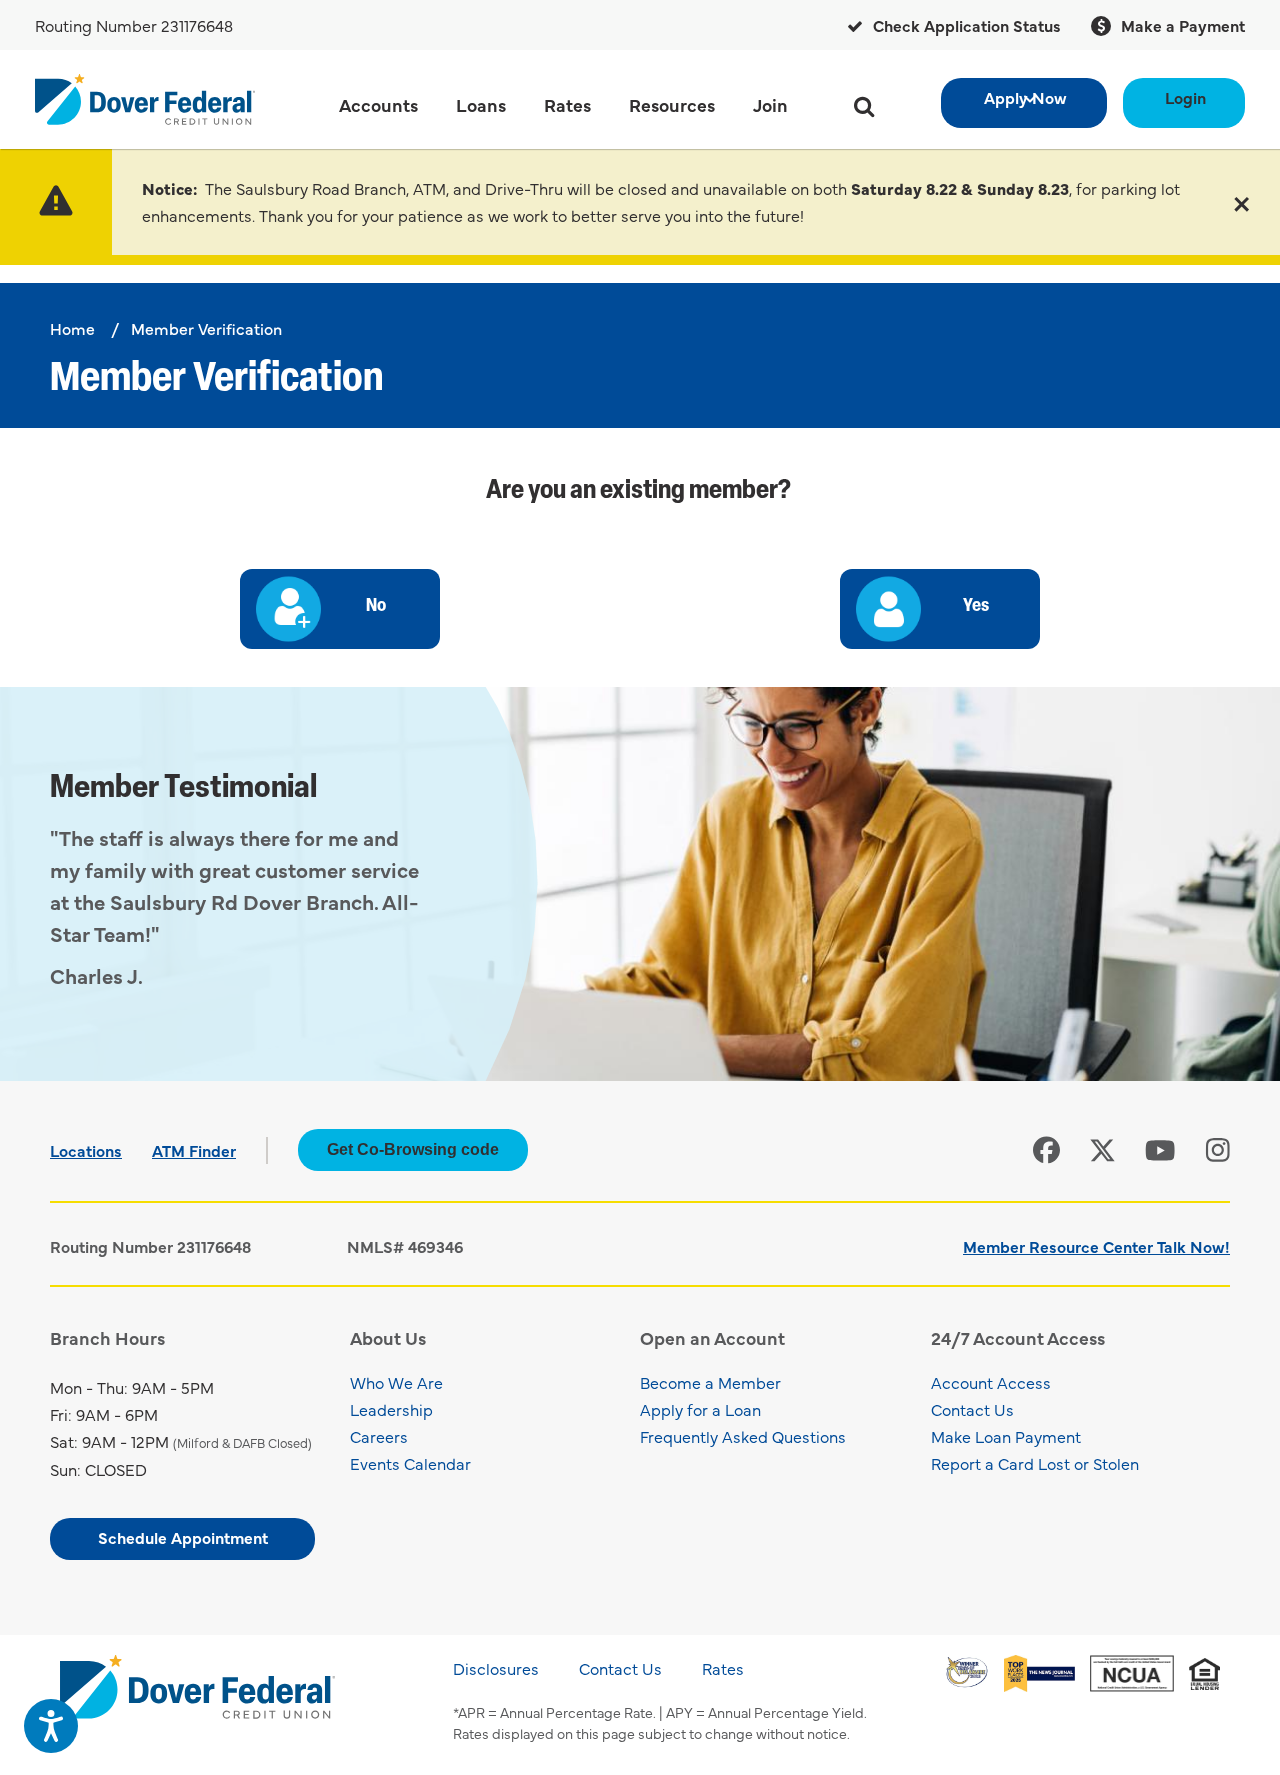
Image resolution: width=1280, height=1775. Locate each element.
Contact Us (972, 1409)
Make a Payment (1181, 25)
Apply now (1025, 97)
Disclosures (496, 1668)
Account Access (991, 1382)
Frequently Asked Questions (743, 1436)
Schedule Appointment (183, 1537)
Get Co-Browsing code (413, 1149)
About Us (388, 1337)
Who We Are (396, 1382)
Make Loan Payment (1006, 1436)
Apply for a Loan (700, 1409)
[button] (1241, 202)
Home (72, 328)
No (376, 607)
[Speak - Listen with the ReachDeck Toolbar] (51, 1726)
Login (1185, 97)
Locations (86, 1150)
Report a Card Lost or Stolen (1035, 1463)
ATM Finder (194, 1150)
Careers (379, 1436)
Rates (723, 1668)
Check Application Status (965, 25)
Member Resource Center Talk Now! (1096, 1246)
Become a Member (710, 1382)
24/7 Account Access (1018, 1337)
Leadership (391, 1409)
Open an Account (712, 1337)
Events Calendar (410, 1463)
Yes (976, 607)
